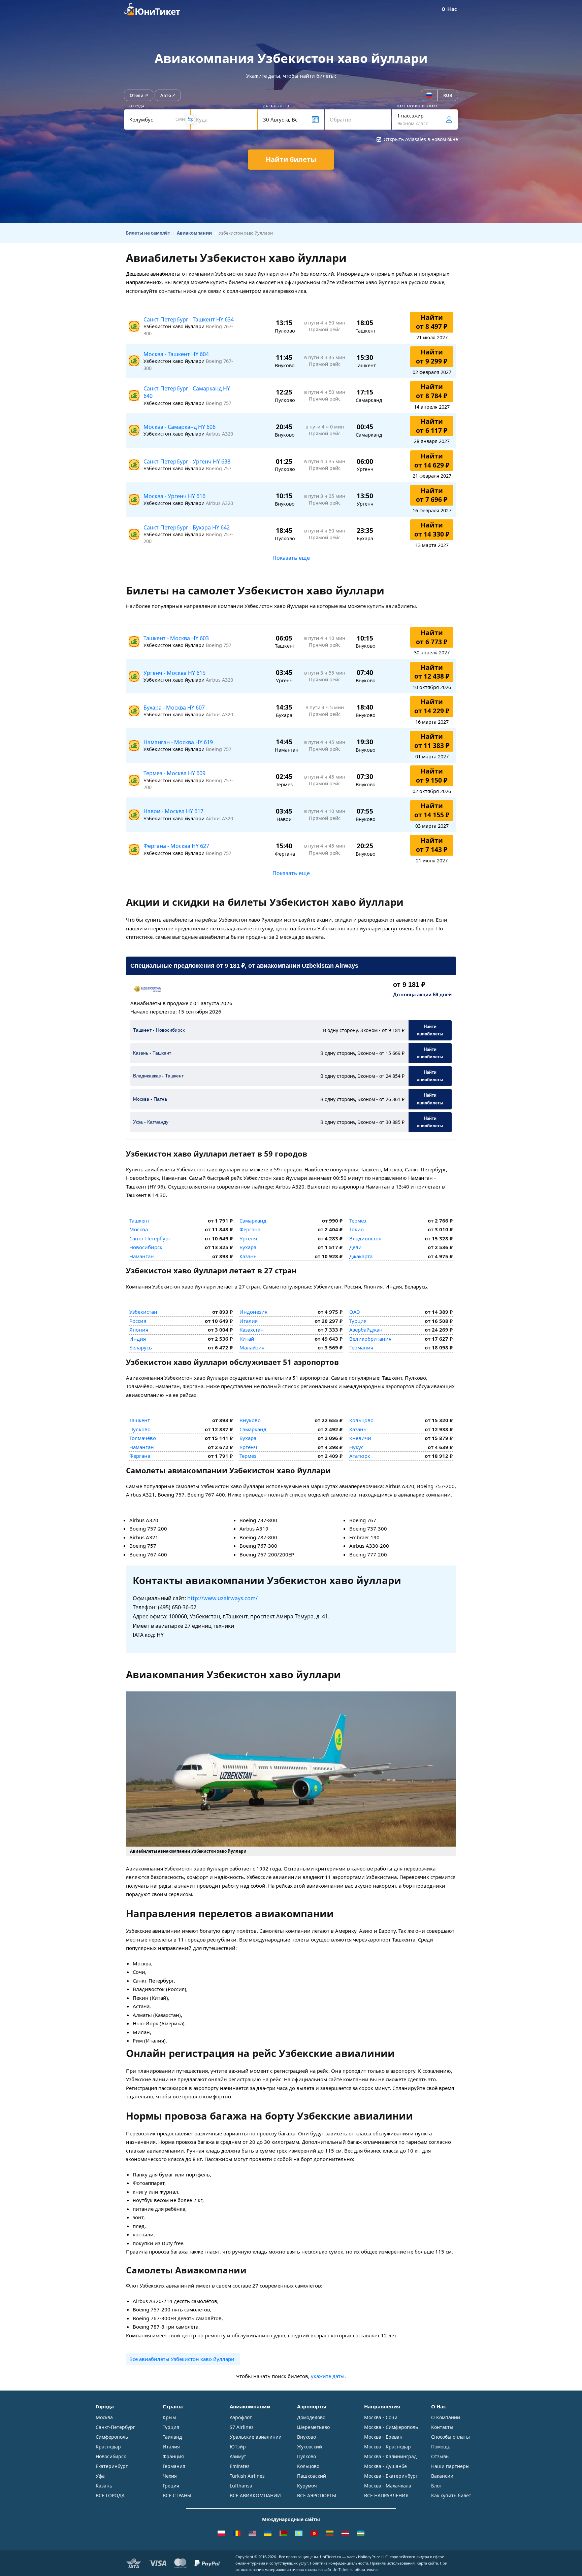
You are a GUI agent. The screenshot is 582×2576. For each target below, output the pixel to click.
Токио (357, 1229)
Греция (171, 2486)
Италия (249, 1321)
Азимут (238, 2456)
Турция (358, 1321)
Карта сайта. (428, 2563)
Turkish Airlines (247, 2476)
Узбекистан (143, 1312)
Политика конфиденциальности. (339, 2563)
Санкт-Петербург (150, 1238)
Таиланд (172, 2437)
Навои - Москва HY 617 (173, 811)
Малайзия (252, 1347)
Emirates (240, 2466)
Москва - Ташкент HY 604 (176, 354)
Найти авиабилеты (430, 1030)
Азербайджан (366, 1330)
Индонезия (253, 1312)
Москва (139, 1229)
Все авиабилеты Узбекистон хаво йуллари (182, 2359)
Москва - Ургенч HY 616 (174, 496)
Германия (361, 1347)
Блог (436, 2486)
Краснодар (108, 2447)
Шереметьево (313, 2427)
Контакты (442, 2427)
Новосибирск (146, 1247)
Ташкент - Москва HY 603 (176, 638)
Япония (139, 1330)
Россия (138, 1321)
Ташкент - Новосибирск (159, 1030)
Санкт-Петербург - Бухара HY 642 (187, 527)
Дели (355, 1247)
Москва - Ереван (383, 2437)
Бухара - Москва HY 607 (174, 708)
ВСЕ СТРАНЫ (177, 2495)
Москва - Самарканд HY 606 (180, 427)
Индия (138, 1339)
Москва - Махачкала (388, 2486)
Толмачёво (143, 1438)
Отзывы (440, 2456)
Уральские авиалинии (256, 2437)
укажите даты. (328, 2376)
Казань (248, 1256)
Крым (169, 2417)
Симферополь (112, 2437)
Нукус (356, 1447)
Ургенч (248, 1238)
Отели (137, 95)
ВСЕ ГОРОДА (110, 2495)
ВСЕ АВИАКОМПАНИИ (255, 2495)
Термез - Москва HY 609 (174, 773)
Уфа (100, 2476)
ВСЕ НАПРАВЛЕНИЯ (386, 2495)
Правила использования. (393, 2563)
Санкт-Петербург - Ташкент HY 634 (189, 319)
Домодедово (311, 2417)
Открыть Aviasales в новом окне (421, 139)
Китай (247, 1339)
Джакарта (361, 1256)
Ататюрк (360, 1456)
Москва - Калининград (390, 2456)
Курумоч (307, 2486)
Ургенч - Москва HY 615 (174, 673)
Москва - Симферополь (391, 2427)
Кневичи (360, 1438)
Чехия (170, 2476)
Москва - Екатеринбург (391, 2476)
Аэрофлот (241, 2417)
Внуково (250, 1420)
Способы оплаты (450, 2437)
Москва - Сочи (381, 2417)
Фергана (250, 1229)
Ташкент (140, 1221)
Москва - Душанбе (385, 2466)
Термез (358, 1221)
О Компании (446, 2417)
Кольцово (361, 1420)
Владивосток (365, 1238)
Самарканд (253, 1221)
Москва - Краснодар (387, 2447)
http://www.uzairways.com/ (222, 1598)
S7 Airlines (242, 2427)
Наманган (142, 1256)
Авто (166, 95)
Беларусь (141, 1347)
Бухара (248, 1247)
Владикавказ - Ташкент (158, 1076)
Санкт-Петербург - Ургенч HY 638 (187, 461)
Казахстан (252, 1330)
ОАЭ (355, 1312)
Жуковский (310, 2447)
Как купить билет (451, 2495)
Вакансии (442, 2476)
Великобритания (370, 1339)
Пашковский (312, 2476)
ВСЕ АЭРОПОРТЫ (317, 2495)
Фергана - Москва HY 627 (176, 846)
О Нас (449, 9)
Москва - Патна (150, 1099)
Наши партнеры (450, 2466)
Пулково (140, 1429)
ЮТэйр (238, 2447)
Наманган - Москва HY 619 (178, 742)
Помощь (441, 2447)
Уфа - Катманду (151, 1122)
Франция (173, 2456)
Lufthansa (241, 2486)
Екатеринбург (112, 2466)
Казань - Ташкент (152, 1053)
